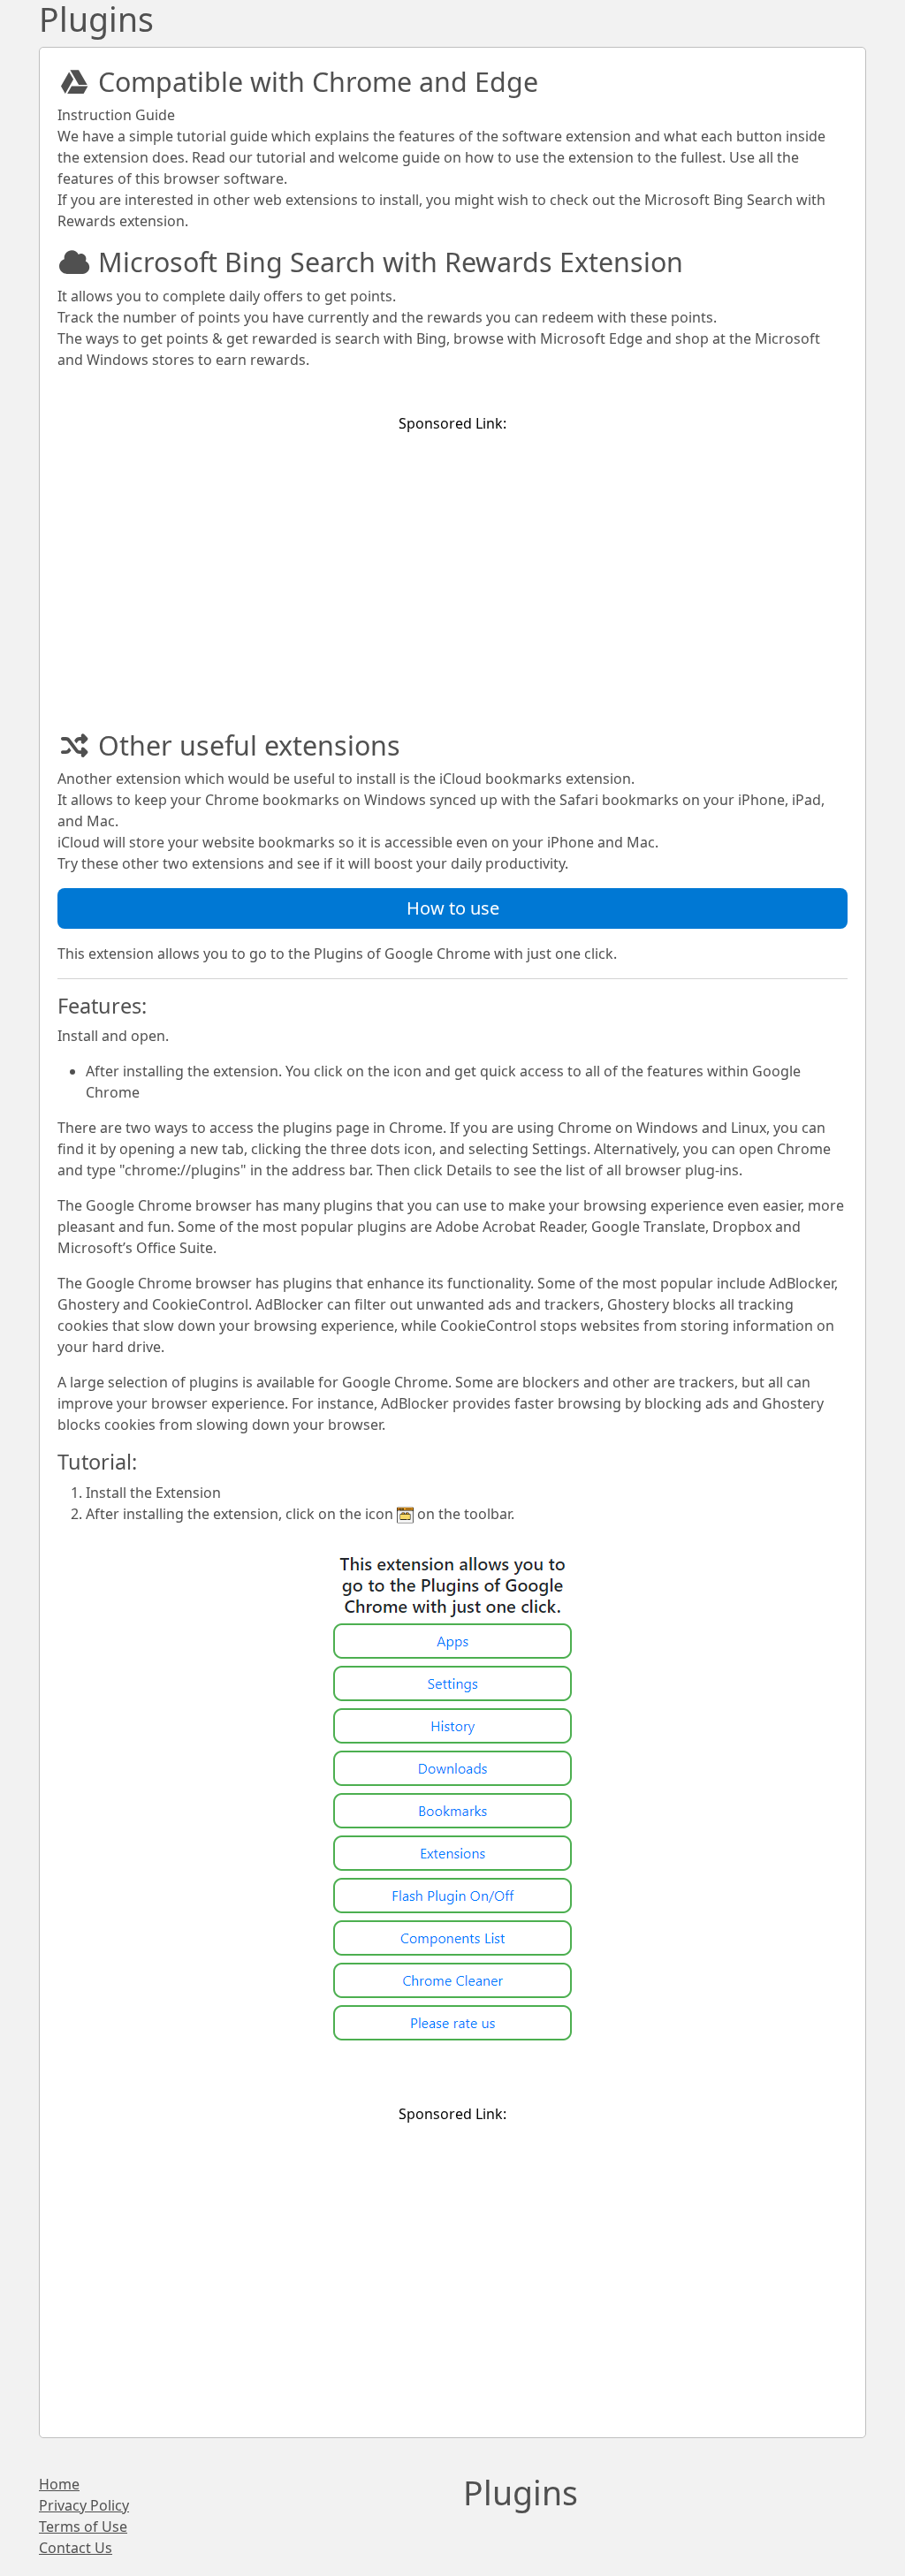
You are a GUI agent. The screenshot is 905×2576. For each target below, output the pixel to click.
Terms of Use (83, 2527)
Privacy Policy (84, 2505)
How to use (453, 908)
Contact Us (76, 2548)
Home (59, 2484)
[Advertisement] (452, 572)
